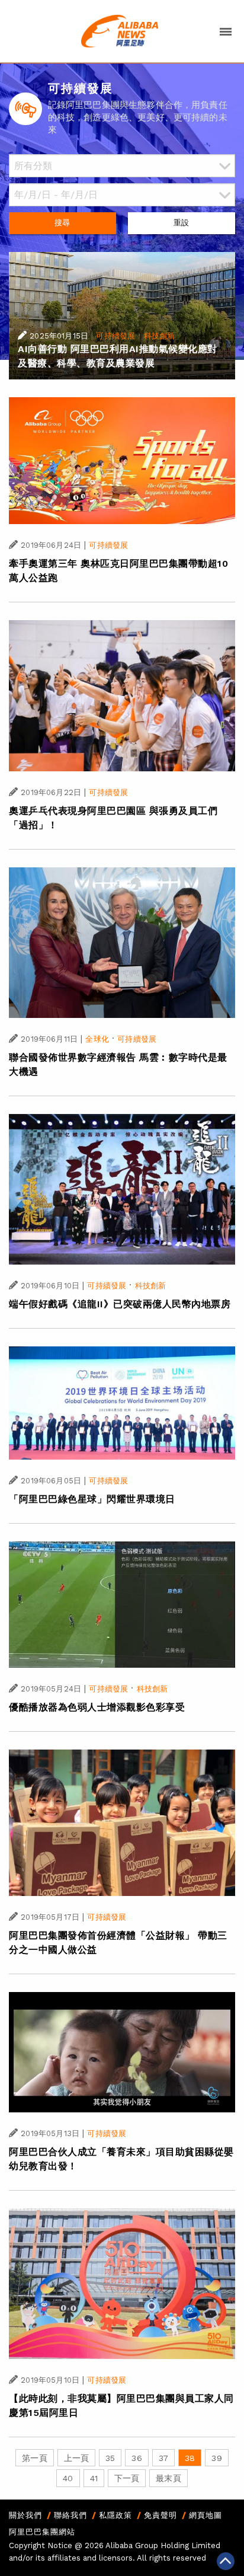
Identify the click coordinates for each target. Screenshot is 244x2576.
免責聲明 (160, 2515)
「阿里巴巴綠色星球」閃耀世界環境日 (92, 1499)
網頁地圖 (206, 2515)
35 (110, 2458)
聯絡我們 (70, 2515)
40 (68, 2478)
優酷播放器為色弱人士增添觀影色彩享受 (97, 1707)
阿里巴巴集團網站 (42, 2532)
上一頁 (76, 2458)
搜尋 (62, 223)
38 (190, 2458)
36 (137, 2458)
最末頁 (168, 2478)
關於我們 (25, 2515)
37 (163, 2458)
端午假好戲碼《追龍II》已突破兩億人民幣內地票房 (120, 1304)
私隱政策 (115, 2515)
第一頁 (34, 2458)
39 (216, 2458)
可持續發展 (115, 336)
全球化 (97, 1039)
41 (94, 2478)
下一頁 (127, 2478)
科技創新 (160, 336)
